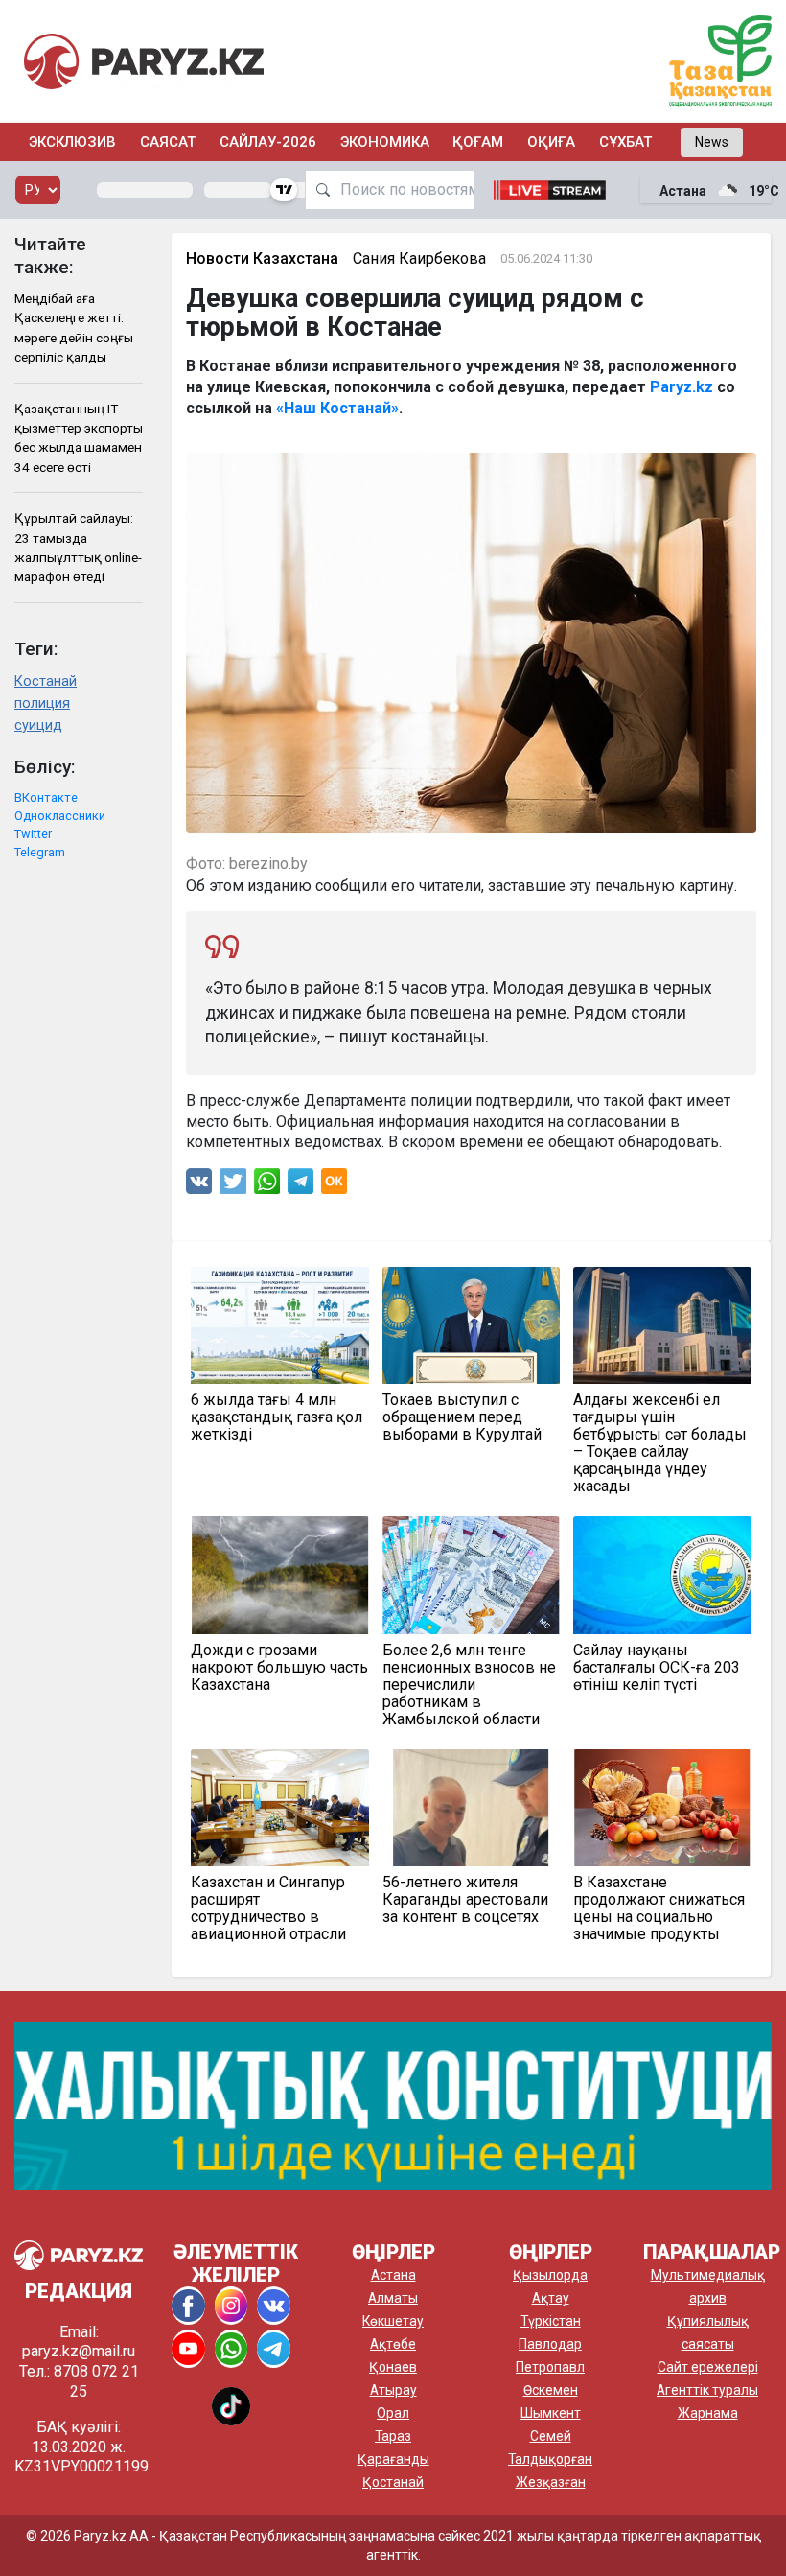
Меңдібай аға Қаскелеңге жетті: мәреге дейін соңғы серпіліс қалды (74, 328)
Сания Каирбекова (419, 258)
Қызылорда (550, 2275)
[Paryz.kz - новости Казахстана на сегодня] (144, 61)
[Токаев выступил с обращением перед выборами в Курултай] (472, 1325)
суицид (38, 726)
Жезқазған (551, 2482)
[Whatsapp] (267, 1186)
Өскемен (551, 2390)
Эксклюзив (72, 142)
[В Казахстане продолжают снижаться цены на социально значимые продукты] (662, 1808)
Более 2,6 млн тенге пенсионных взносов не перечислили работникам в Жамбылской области (469, 1685)
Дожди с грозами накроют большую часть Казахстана (279, 1668)
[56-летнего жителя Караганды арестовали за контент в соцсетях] (472, 1808)
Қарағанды (393, 2459)
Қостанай (393, 2482)
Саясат (168, 142)
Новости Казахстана (262, 258)
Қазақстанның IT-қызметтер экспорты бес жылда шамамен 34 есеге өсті (79, 438)
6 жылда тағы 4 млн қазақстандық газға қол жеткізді (277, 1417)
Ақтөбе (393, 2344)
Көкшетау (393, 2321)
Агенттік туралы (707, 2390)
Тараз (393, 2436)
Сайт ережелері (708, 2367)
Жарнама (708, 2413)
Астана (393, 2275)
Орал (393, 2413)
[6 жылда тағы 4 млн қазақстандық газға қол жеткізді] (280, 1325)
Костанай (46, 681)
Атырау (393, 2390)
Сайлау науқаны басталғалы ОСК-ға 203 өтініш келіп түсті (657, 1668)
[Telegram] (301, 1186)
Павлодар (550, 2344)
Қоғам (478, 142)
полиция (42, 703)
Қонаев (393, 2367)
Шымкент (551, 2413)
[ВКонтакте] (199, 1186)
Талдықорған (550, 2459)
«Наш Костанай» (337, 408)
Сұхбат (625, 142)
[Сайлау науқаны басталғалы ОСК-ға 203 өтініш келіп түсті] (662, 1575)
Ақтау (551, 2298)
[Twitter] (233, 1186)
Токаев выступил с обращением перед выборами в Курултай (462, 1417)
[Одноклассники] (334, 1186)
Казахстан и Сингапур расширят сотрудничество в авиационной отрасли (268, 1909)
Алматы (393, 2298)
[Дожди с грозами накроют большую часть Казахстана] (280, 1575)
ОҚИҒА (551, 142)
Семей (551, 2436)
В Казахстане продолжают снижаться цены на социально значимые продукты (659, 1909)
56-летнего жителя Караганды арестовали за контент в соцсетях (465, 1900)
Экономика (385, 142)
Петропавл (550, 2367)
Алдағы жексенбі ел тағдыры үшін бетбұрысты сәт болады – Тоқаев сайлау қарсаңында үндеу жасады (660, 1443)
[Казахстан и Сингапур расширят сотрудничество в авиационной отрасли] (280, 1808)
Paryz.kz (682, 387)
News (712, 142)
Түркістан (551, 2321)
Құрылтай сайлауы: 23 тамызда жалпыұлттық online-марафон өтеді (78, 547)
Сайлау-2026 (268, 142)
